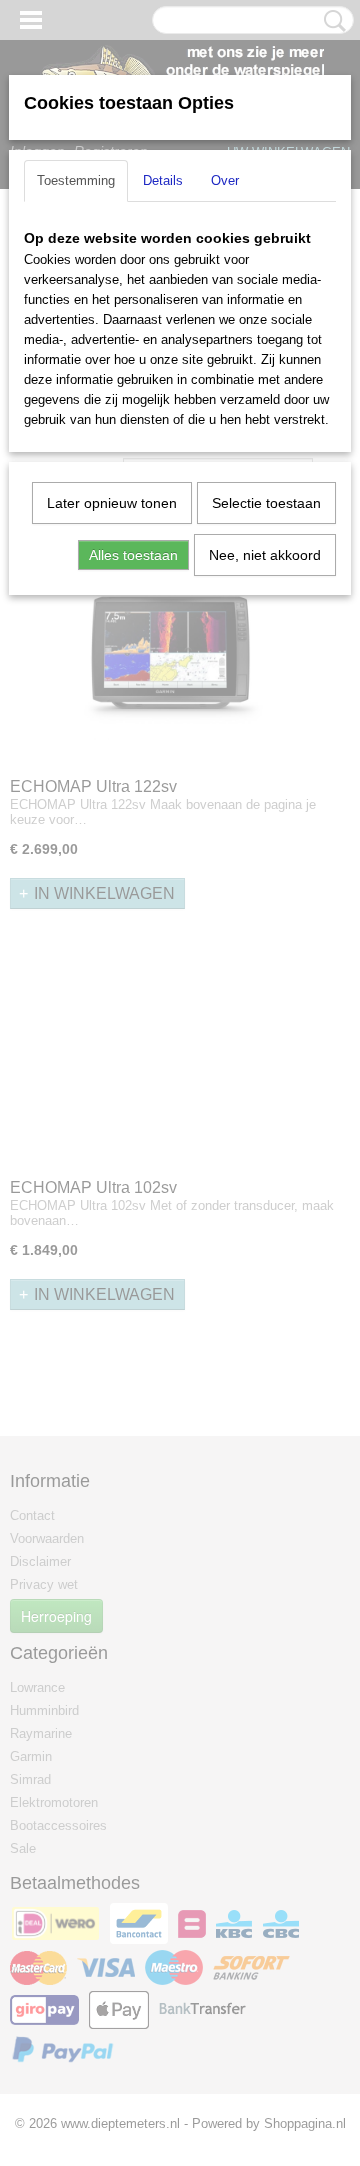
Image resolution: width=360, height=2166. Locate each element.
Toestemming (76, 180)
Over (225, 180)
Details (163, 180)
